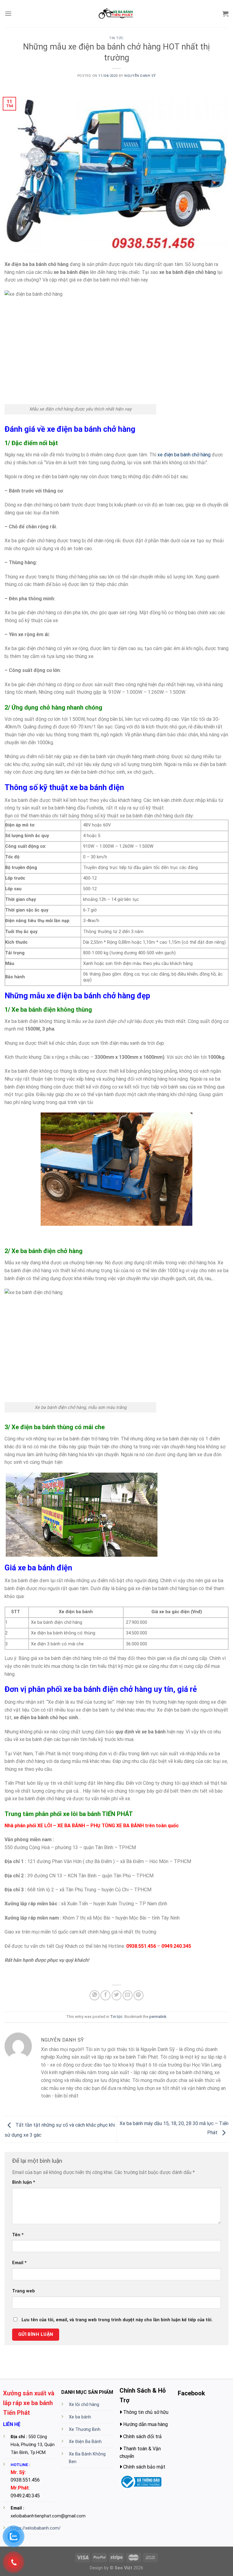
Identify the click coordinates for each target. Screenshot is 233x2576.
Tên (18, 2235)
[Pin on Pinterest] (138, 1995)
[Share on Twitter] (117, 1995)
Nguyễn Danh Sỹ (140, 76)
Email (19, 2263)
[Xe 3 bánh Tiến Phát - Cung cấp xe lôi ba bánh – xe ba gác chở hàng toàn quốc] (116, 14)
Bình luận (24, 2182)
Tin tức (116, 38)
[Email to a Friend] (128, 1995)
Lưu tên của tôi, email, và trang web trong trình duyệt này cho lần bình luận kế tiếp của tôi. (117, 2320)
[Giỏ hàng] (225, 14)
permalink (158, 2017)
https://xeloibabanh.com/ (36, 2528)
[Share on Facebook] (105, 1995)
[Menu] (8, 14)
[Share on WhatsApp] (95, 1995)
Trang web (24, 2291)
